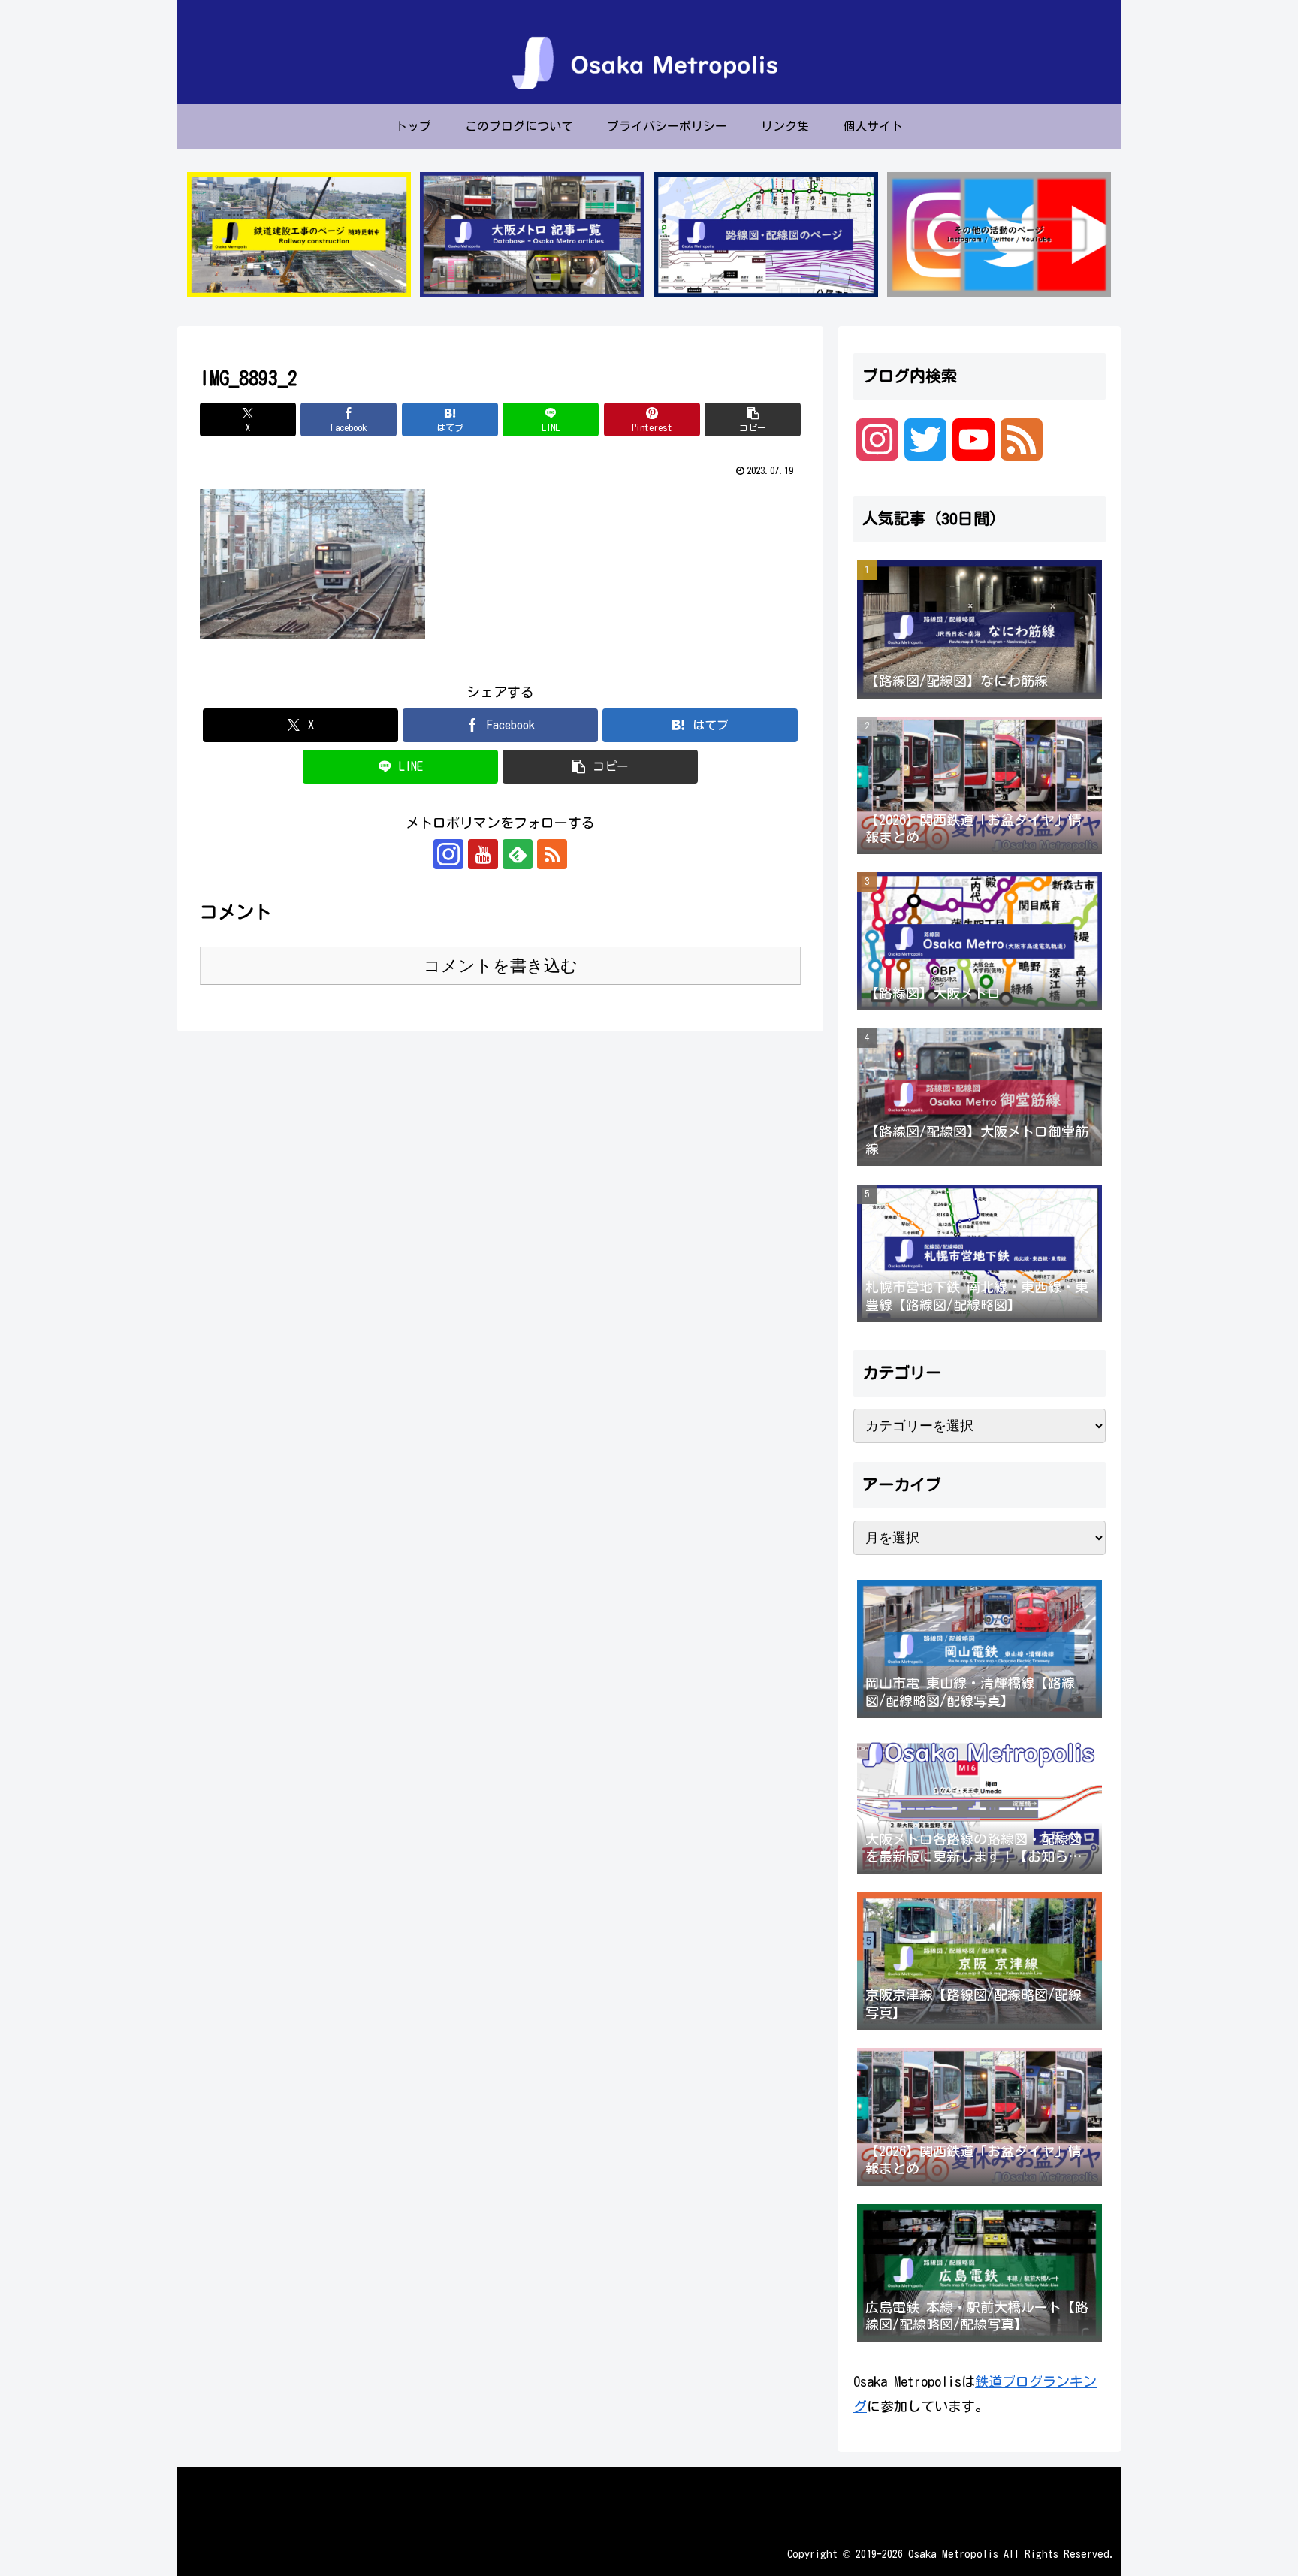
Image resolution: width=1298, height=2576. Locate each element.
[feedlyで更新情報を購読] (518, 854)
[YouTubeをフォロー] (483, 854)
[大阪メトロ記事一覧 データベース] (532, 235)
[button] (753, 420)
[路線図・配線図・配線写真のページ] (765, 235)
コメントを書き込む (501, 966)
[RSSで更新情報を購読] (552, 854)
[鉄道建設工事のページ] (299, 235)
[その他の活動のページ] (999, 235)
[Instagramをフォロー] (448, 854)
